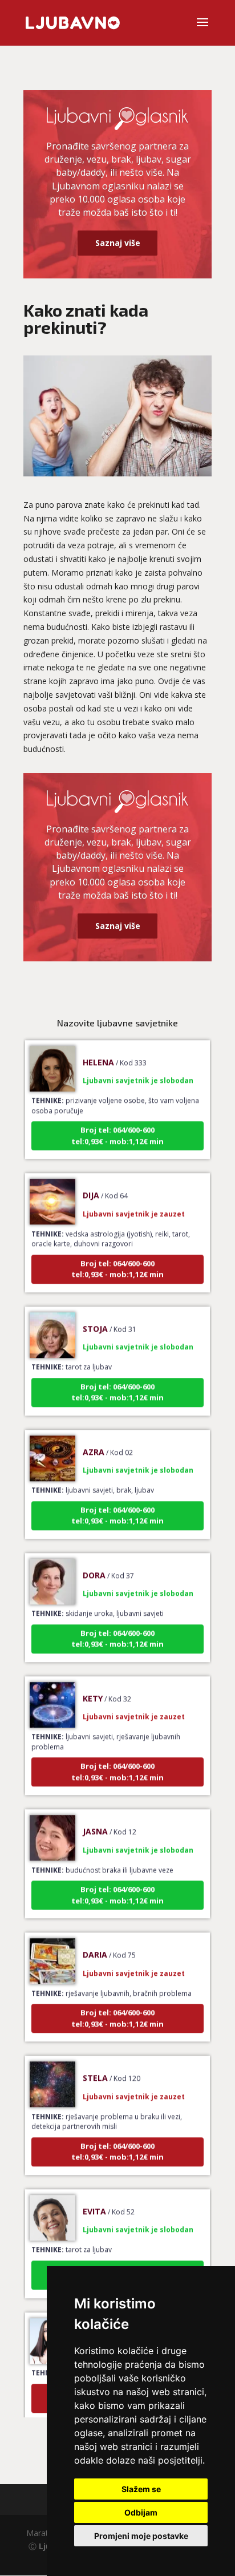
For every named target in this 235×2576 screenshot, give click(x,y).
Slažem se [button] (141, 2489)
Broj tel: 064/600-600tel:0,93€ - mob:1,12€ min (117, 1125)
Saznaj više (118, 243)
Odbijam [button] (141, 2512)
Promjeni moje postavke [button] (141, 2536)
